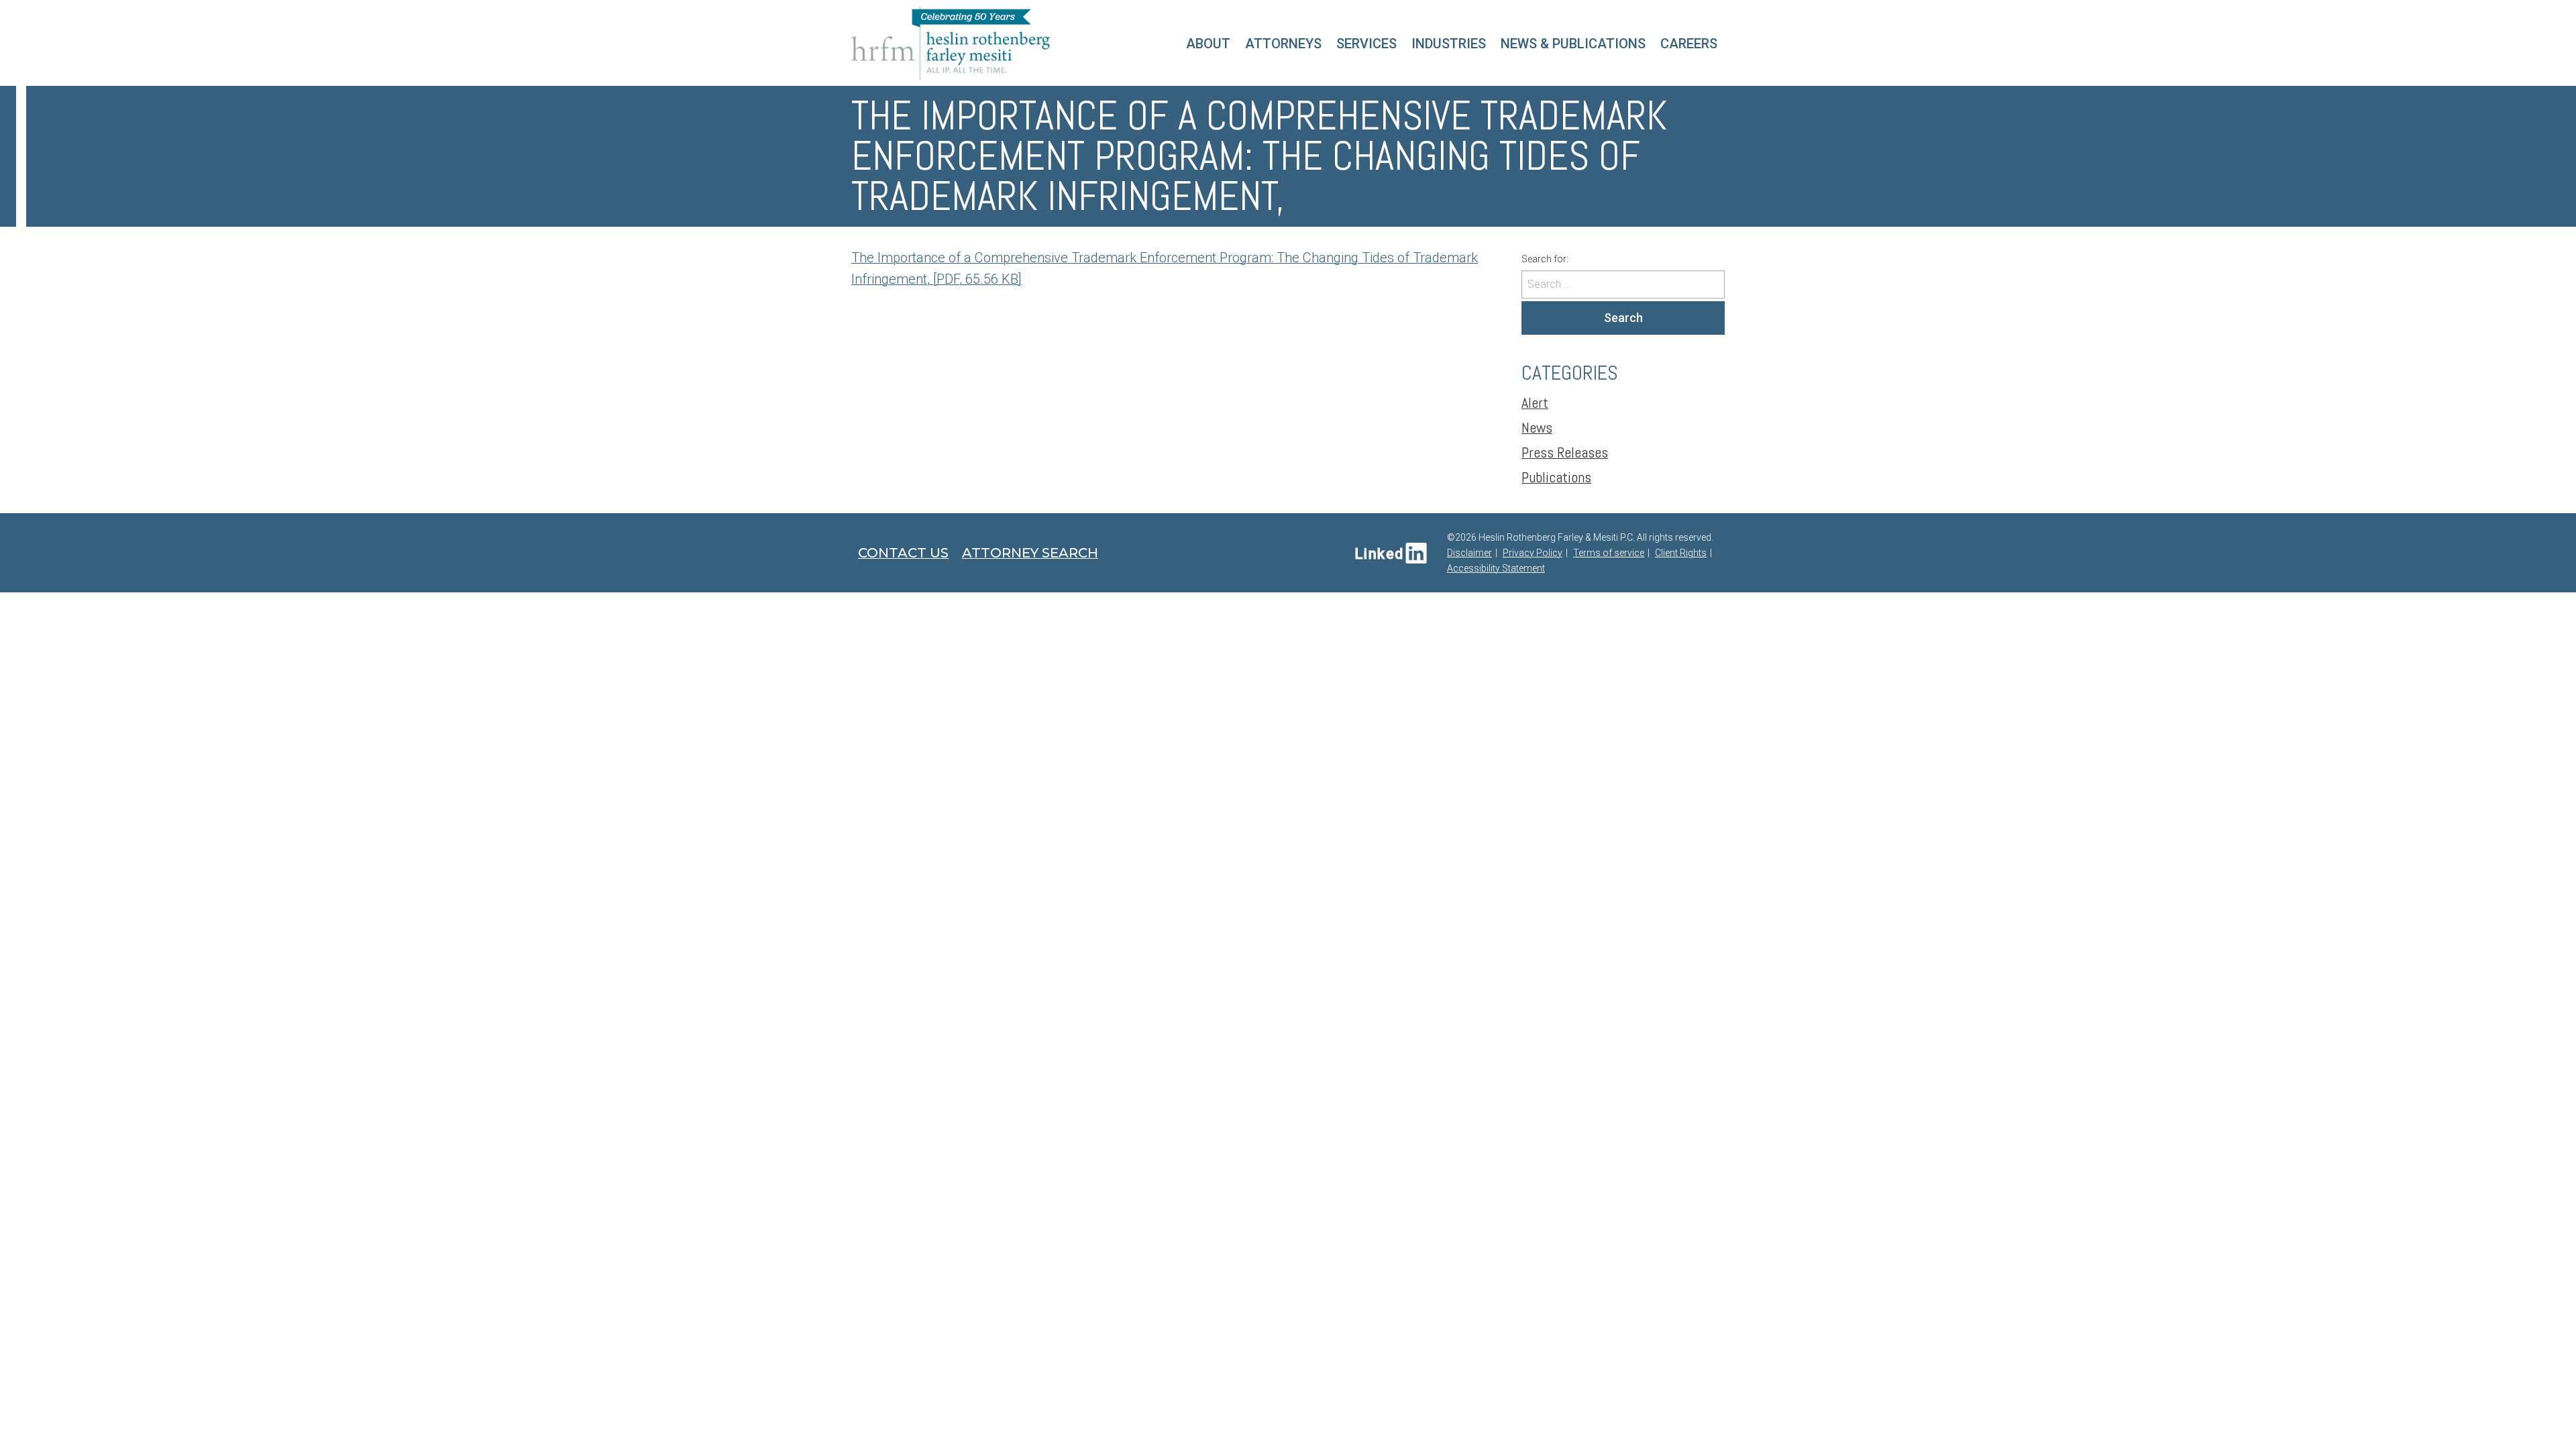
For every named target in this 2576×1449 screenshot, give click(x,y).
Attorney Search (1030, 553)
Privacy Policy (1533, 553)
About (1208, 44)
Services (1366, 44)
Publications (1556, 477)
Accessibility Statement (1496, 568)
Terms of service (1609, 553)
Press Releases (1565, 452)
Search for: (1545, 259)
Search (1623, 318)
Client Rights (1681, 553)
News (1537, 427)
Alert (1535, 402)
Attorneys (1283, 44)
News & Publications (1573, 44)
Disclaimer (1469, 553)
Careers (1689, 44)
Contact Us (903, 553)
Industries (1449, 44)
